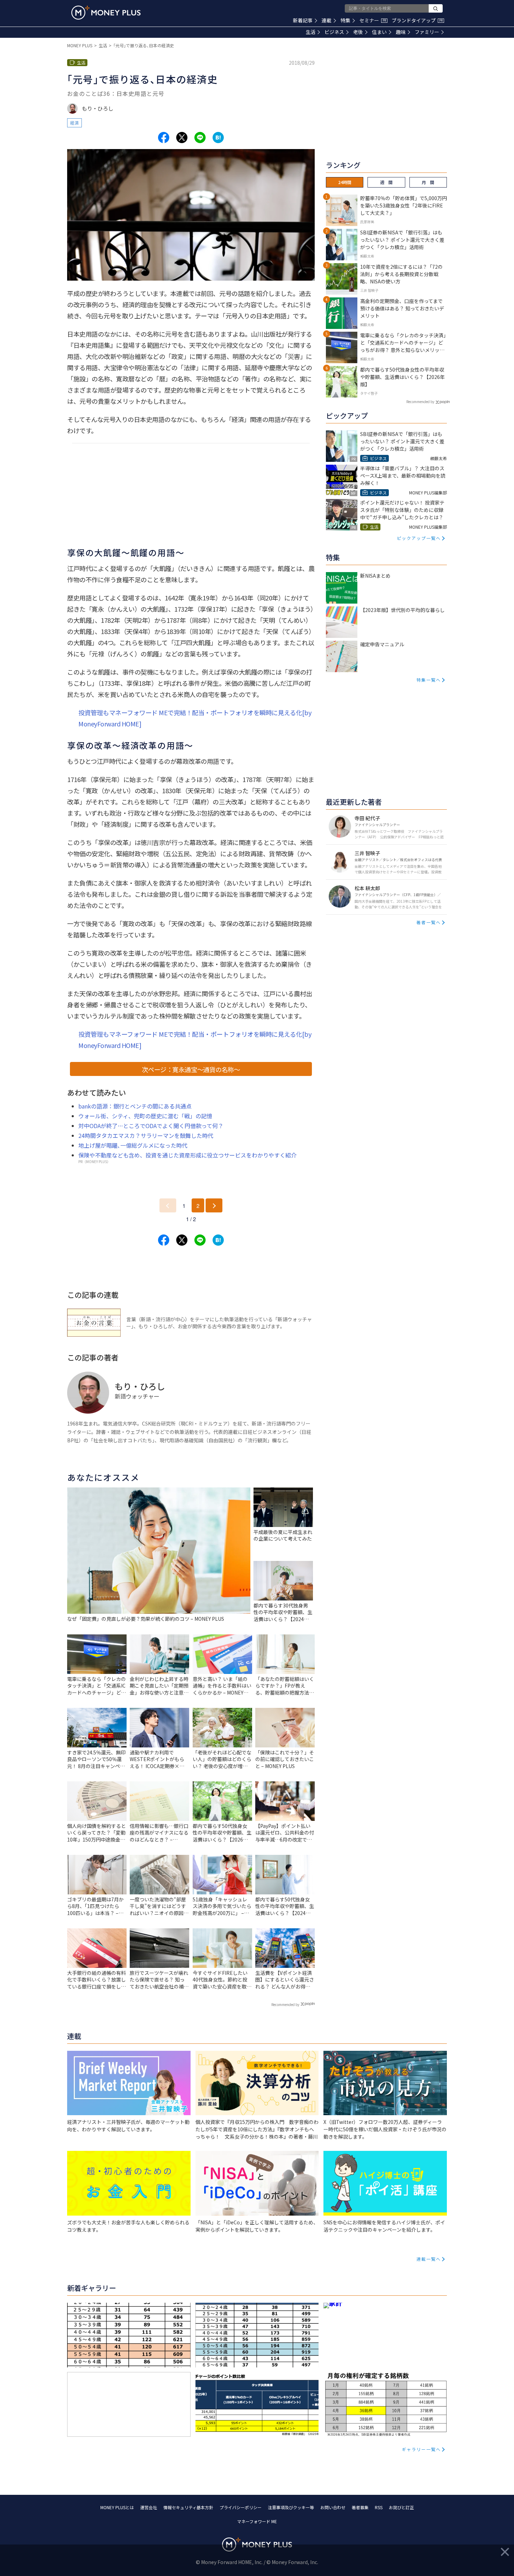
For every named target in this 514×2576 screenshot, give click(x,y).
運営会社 (149, 2507)
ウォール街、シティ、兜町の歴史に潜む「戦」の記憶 (145, 1116)
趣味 (401, 32)
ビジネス (334, 32)
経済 (74, 123)
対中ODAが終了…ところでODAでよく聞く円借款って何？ (151, 1126)
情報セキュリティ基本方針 (188, 2507)
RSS (379, 2507)
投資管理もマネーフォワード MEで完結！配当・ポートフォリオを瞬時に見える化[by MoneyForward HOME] (195, 718)
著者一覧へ (429, 922)
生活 (310, 32)
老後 (358, 32)
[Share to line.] (200, 138)
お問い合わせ (333, 2507)
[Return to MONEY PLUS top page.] (106, 13)
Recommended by (285, 2004)
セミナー (373, 20)
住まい (379, 32)
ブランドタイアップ (417, 20)
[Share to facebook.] (164, 138)
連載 (327, 20)
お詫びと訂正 (401, 2507)
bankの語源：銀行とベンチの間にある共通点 (135, 1106)
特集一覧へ (429, 680)
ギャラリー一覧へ (421, 2449)
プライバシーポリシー (241, 2507)
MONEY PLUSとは (117, 2507)
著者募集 (360, 2507)
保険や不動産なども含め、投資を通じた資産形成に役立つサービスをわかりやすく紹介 (187, 1155)
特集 (345, 20)
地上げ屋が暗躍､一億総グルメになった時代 (133, 1145)
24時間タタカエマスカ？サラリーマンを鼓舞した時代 (146, 1135)
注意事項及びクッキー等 (291, 2507)
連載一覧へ (429, 2259)
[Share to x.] (182, 138)
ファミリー (427, 32)
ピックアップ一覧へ (419, 538)
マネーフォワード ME (257, 2521)
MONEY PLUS (80, 45)
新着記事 (303, 20)
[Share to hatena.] (218, 138)
